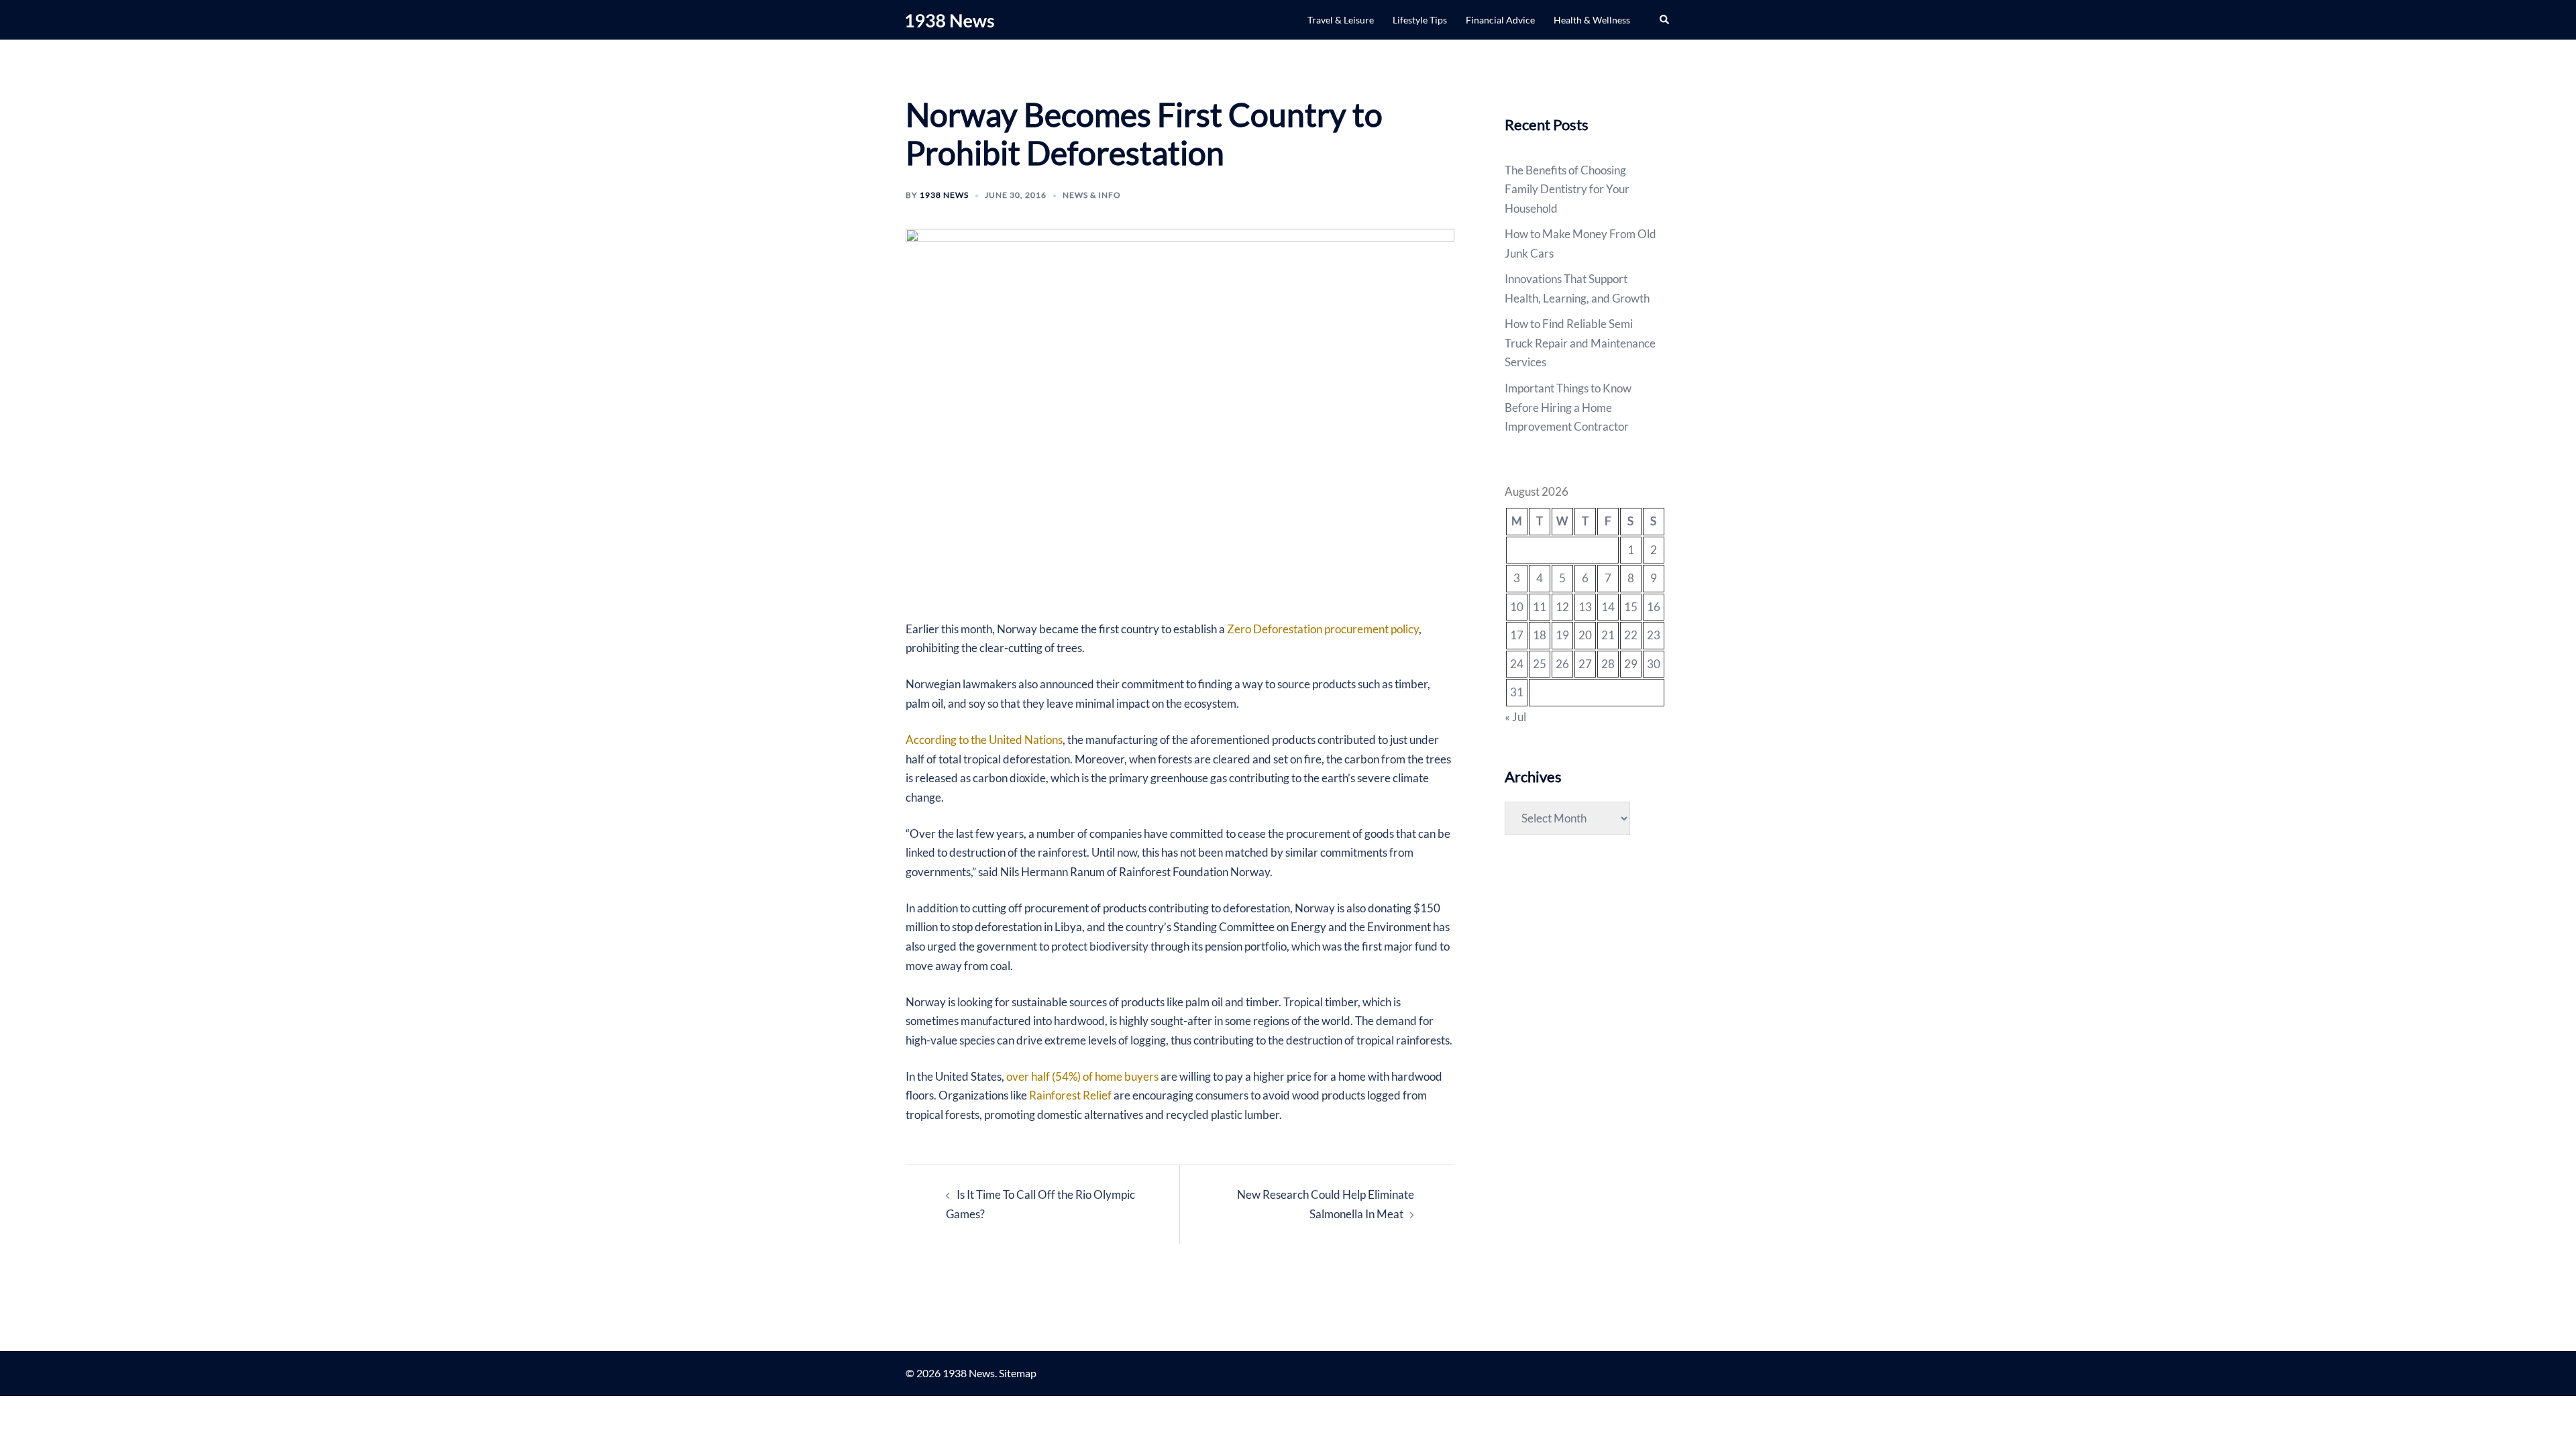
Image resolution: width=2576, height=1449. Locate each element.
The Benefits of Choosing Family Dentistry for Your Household (1567, 189)
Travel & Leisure (1341, 20)
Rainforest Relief (1070, 1095)
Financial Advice (1500, 20)
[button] (1665, 19)
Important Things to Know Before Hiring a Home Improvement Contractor (1568, 407)
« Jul (1515, 717)
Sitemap (1018, 1373)
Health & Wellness (1592, 20)
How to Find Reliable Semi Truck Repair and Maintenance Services (1580, 343)
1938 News (944, 195)
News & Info (1092, 195)
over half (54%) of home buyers (1082, 1076)
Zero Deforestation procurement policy (1323, 629)
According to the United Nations (984, 740)
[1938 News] (950, 19)
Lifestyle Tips (1420, 20)
